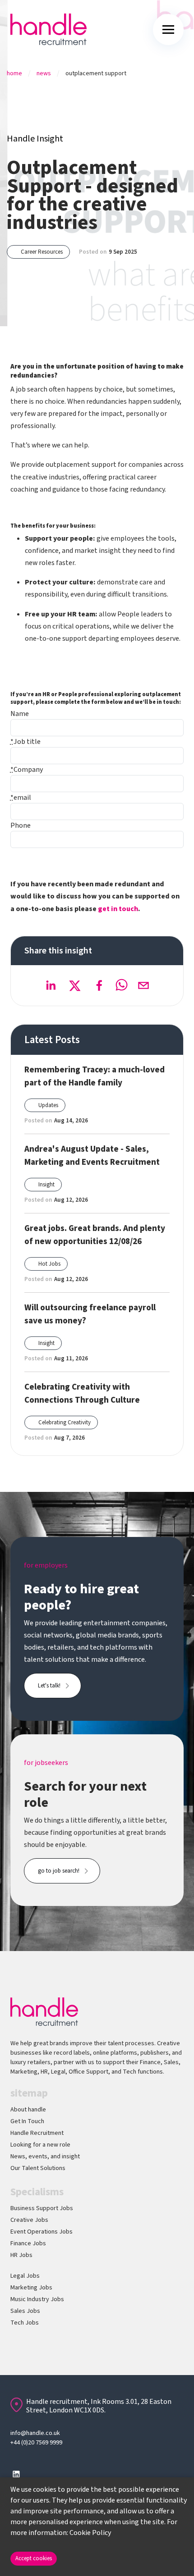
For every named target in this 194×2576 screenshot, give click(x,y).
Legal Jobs (25, 2276)
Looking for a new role (40, 2145)
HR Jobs (21, 2255)
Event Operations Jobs (42, 2232)
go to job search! (59, 1871)
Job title (25, 742)
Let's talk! (49, 1686)
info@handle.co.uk (35, 2433)
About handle (28, 2110)
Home (14, 73)
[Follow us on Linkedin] (16, 2474)
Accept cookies (34, 2558)
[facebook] (99, 985)
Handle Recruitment (37, 2133)
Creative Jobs (29, 2220)
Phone (21, 825)
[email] (143, 985)
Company (27, 770)
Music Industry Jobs (37, 2299)
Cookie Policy (90, 2533)
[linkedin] (51, 985)
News (44, 73)
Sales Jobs (25, 2311)
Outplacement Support (96, 73)
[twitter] (75, 985)
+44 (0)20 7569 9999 (36, 2443)
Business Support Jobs (42, 2208)
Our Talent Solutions (38, 2168)
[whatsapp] (121, 985)
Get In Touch (27, 2121)
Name (20, 714)
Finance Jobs (28, 2243)
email (21, 798)
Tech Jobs (25, 2323)
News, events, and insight (45, 2157)
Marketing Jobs (31, 2288)
